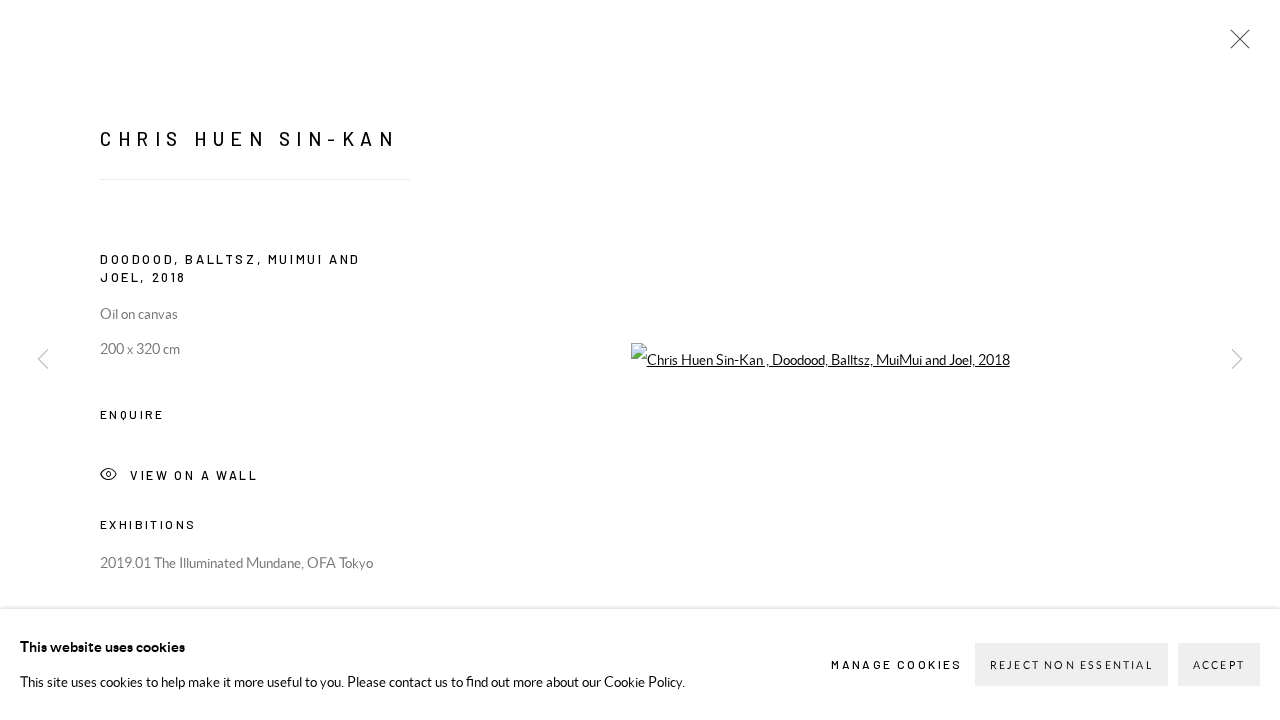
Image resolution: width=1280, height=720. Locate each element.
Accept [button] (1219, 665)
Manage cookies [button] (897, 664)
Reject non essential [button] (1071, 665)
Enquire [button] (132, 414)
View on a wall (194, 474)
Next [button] (1237, 360)
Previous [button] (43, 360)
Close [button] (1235, 45)
